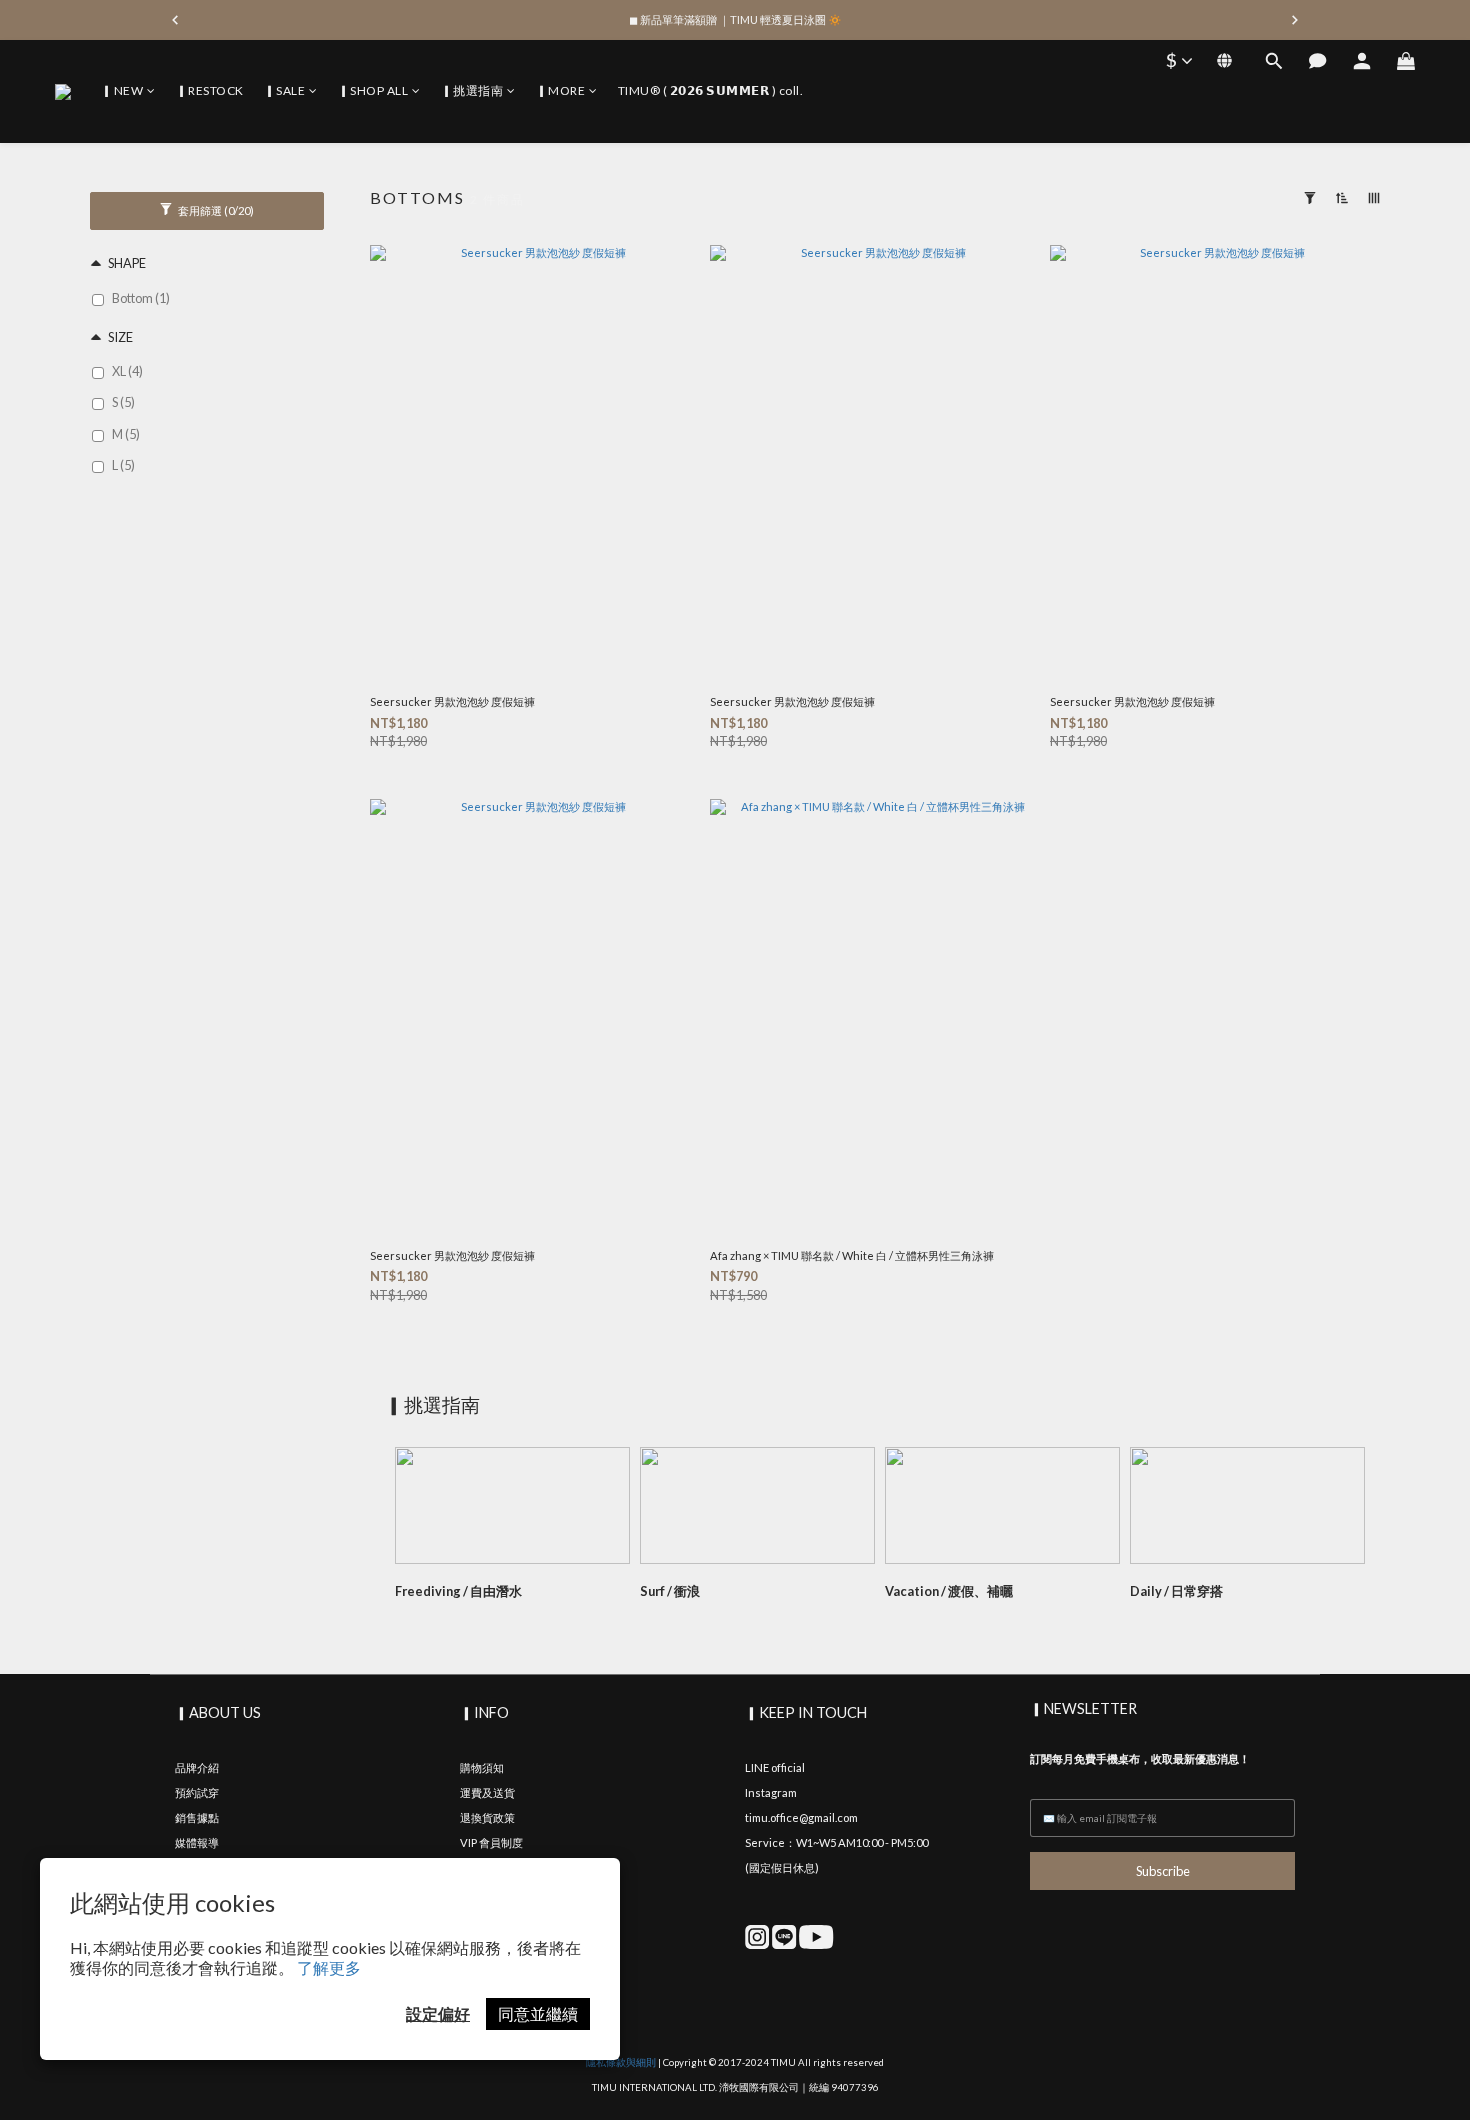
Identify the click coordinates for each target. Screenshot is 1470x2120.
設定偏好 (438, 2013)
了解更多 (329, 1967)
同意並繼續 (538, 2013)
